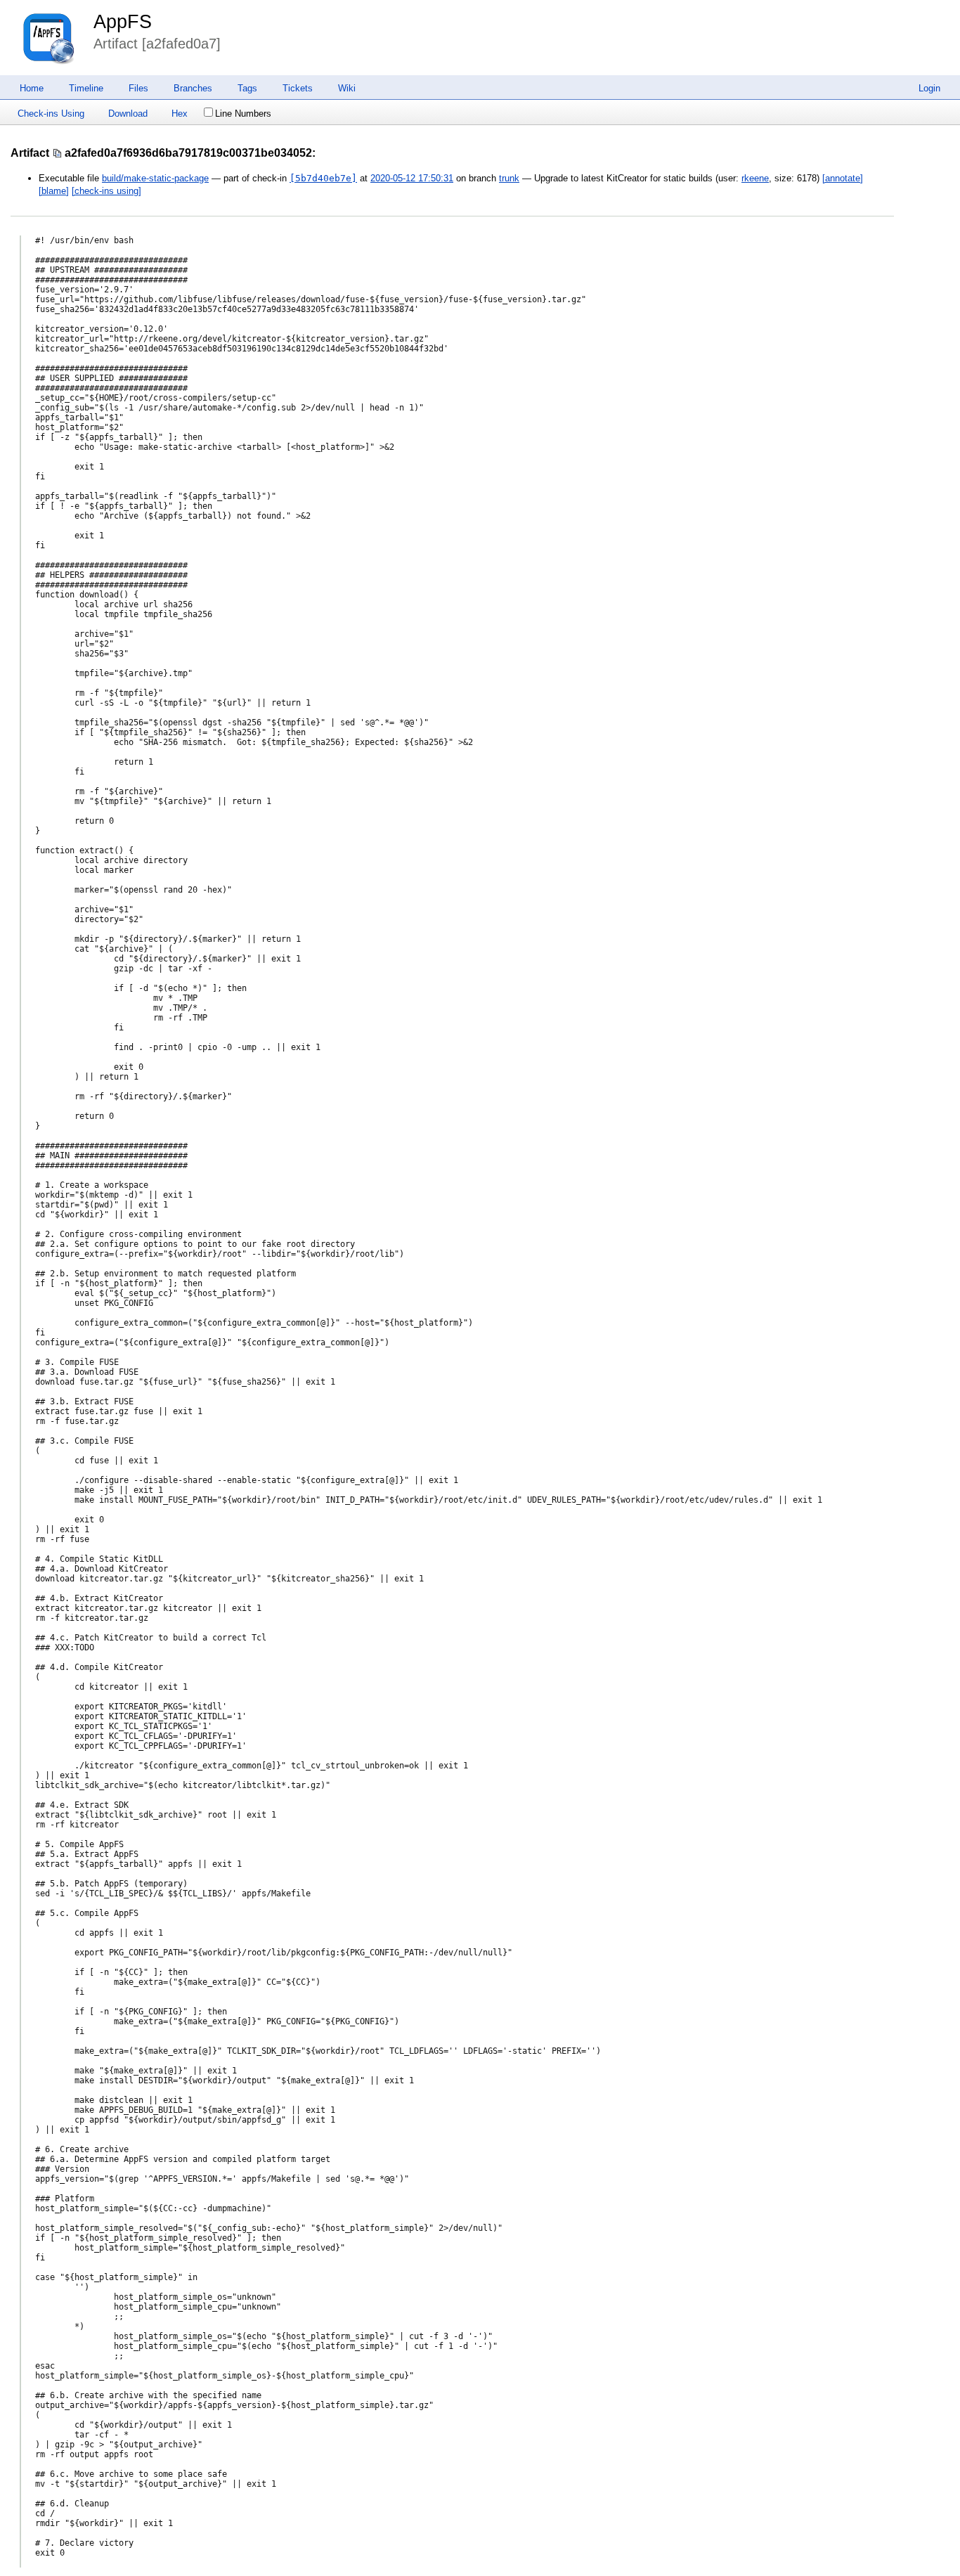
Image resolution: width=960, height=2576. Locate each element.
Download (128, 114)
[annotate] (843, 178)
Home (32, 88)
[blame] (54, 191)
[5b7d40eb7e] (323, 178)
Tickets (298, 88)
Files (138, 88)
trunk (509, 178)
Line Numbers (243, 114)
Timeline (86, 88)
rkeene (755, 178)
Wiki (347, 88)
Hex (180, 114)
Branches (193, 88)
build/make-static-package (155, 178)
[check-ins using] (106, 191)
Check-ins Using (51, 114)
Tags (247, 88)
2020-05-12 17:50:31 (412, 178)
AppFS (123, 22)
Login (929, 88)
